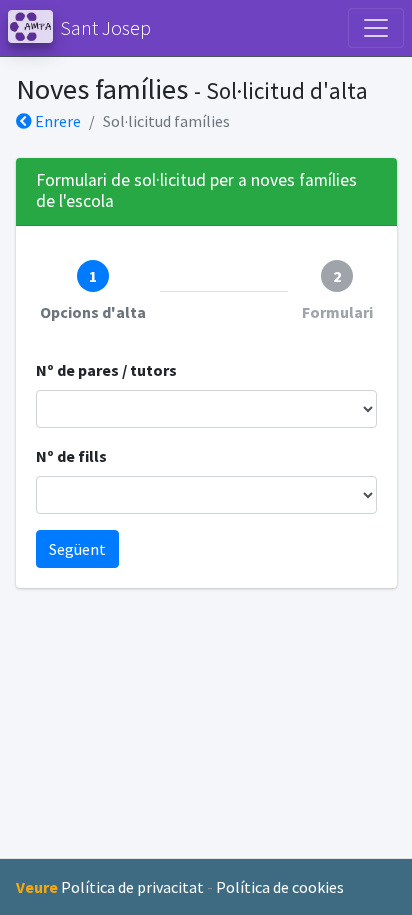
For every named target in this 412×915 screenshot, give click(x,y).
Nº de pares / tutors (106, 370)
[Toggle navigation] (376, 28)
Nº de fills (71, 456)
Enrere (56, 121)
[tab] (93, 292)
